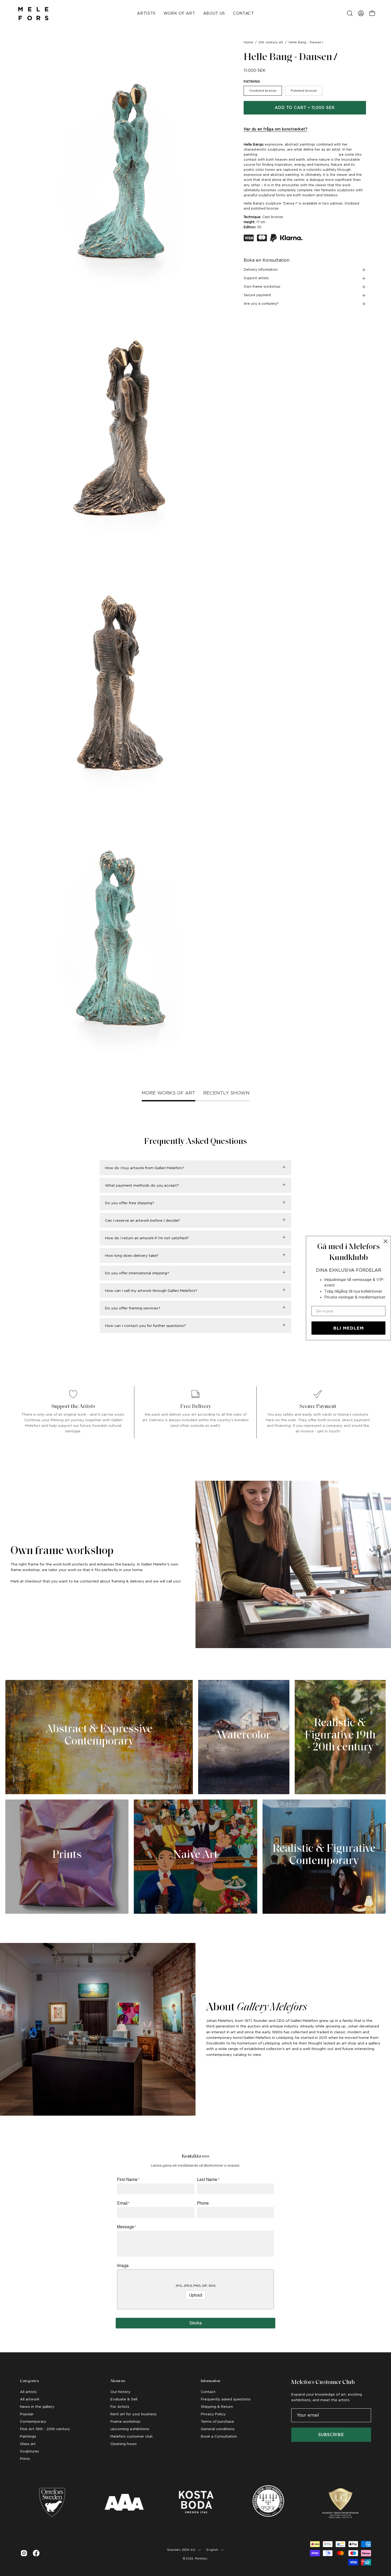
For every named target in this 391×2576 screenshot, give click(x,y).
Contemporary (33, 2421)
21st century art (271, 42)
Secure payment (257, 295)
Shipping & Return (217, 2407)
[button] (350, 13)
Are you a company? (261, 304)
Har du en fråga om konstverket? (276, 129)
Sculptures (30, 2451)
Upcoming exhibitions (130, 2429)
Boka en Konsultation (267, 260)
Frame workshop (125, 2421)
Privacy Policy (213, 2414)
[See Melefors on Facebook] (36, 2553)
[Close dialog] (386, 1241)
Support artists (256, 278)
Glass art (28, 2444)
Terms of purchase (217, 2421)
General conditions (218, 2429)
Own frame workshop (262, 287)
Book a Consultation (219, 2436)
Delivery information (261, 270)
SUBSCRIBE (331, 2435)
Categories (29, 2381)
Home (248, 42)
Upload (195, 2295)
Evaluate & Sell (124, 2399)
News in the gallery (37, 2407)
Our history (120, 2392)
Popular (27, 2414)
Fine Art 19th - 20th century (45, 2429)
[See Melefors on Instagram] (24, 2553)
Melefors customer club (132, 2436)
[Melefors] (33, 13)
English (212, 2550)
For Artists (120, 2407)
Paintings (28, 2436)
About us (118, 2381)
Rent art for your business (134, 2414)
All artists (28, 2392)
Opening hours (124, 2444)
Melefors (201, 2558)
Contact (208, 2392)
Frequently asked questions (226, 2399)
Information (211, 2381)
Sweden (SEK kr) (181, 2550)
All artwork (30, 2399)
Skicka (196, 2323)
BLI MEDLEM (349, 1328)
